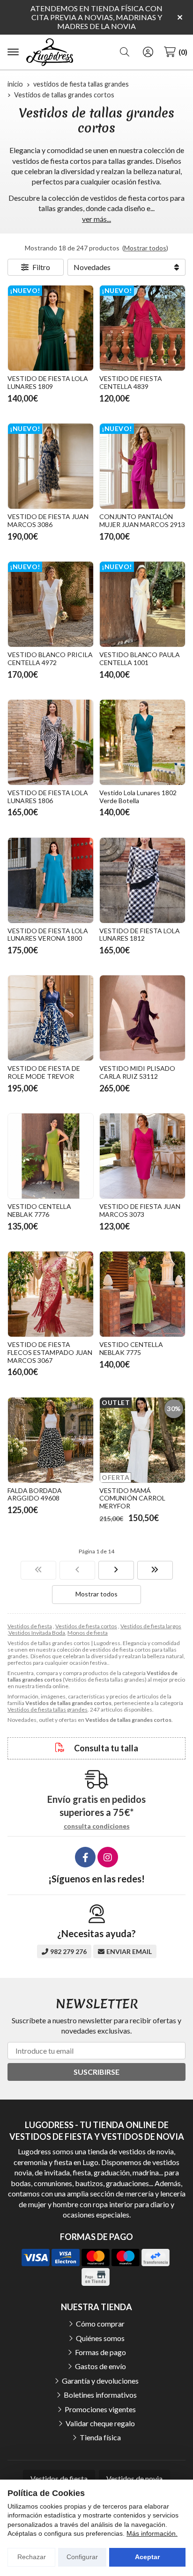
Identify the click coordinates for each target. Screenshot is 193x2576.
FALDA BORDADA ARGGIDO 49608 (35, 1494)
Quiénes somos (100, 2338)
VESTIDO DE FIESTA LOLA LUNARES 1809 (48, 382)
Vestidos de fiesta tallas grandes (48, 1709)
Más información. (152, 2533)
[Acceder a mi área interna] (148, 52)
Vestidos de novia (134, 2478)
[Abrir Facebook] (85, 1857)
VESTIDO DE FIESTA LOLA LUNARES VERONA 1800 (48, 935)
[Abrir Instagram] (108, 1857)
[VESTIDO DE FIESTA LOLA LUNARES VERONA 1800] (51, 880)
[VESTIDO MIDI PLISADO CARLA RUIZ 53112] (142, 1018)
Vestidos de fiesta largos (151, 1626)
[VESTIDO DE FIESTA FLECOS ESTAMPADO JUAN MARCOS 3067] (51, 1294)
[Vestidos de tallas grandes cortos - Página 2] (116, 1570)
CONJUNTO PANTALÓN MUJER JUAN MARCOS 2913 (142, 520)
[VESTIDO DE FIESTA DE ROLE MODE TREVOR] (51, 1018)
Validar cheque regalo (100, 2423)
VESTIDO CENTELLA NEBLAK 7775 (131, 1348)
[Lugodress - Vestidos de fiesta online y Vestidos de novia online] (50, 52)
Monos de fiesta (88, 1633)
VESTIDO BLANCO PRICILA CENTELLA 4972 (50, 659)
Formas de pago (100, 2352)
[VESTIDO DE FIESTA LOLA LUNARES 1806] (51, 742)
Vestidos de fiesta (30, 1626)
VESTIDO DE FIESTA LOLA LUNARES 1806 (48, 797)
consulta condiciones (97, 1826)
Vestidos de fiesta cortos (86, 1626)
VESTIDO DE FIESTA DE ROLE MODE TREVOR (44, 1072)
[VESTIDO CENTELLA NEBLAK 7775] (142, 1294)
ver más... (96, 219)
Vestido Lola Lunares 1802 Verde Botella (138, 797)
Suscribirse (96, 2072)
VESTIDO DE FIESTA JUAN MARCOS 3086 (48, 520)
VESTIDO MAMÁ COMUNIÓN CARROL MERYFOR (132, 1498)
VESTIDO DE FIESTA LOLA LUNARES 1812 (140, 935)
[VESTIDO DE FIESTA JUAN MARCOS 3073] (142, 1156)
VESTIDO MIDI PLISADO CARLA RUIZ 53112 (137, 1072)
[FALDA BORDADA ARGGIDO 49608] (51, 1440)
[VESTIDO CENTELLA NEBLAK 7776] (51, 1156)
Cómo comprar (100, 2324)
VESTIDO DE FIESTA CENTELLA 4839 (131, 382)
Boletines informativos (100, 2395)
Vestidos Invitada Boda (37, 1633)
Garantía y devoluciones (100, 2381)
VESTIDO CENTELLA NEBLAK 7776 (39, 1210)
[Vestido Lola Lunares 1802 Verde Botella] (142, 742)
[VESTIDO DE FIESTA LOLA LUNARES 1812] (142, 880)
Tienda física (100, 2437)
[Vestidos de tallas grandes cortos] (38, 1570)
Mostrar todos (145, 248)
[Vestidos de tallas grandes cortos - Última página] (155, 1570)
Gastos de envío (100, 2366)
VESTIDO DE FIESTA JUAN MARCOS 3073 (140, 1210)
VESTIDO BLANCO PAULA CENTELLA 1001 (140, 659)
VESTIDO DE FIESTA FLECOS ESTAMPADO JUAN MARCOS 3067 (50, 1352)
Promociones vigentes (100, 2409)
